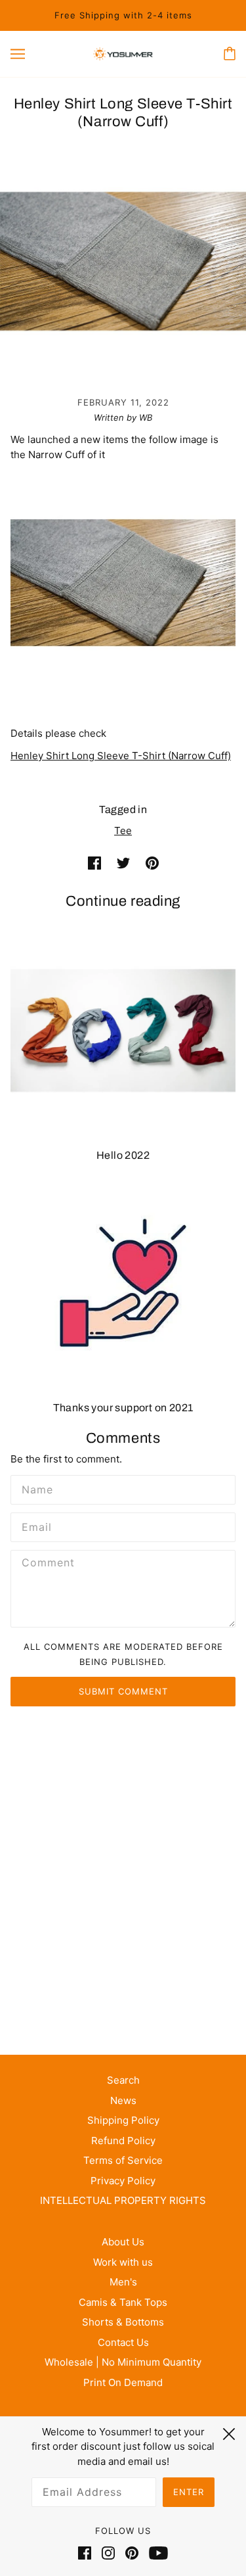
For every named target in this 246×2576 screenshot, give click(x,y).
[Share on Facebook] (94, 863)
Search (123, 2080)
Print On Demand (123, 2382)
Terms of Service (123, 2160)
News (123, 2100)
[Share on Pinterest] (152, 863)
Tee (123, 831)
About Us (123, 2242)
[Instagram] (108, 2553)
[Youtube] (156, 2553)
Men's (123, 2282)
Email (35, 1526)
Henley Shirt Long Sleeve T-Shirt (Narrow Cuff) (121, 756)
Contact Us (123, 2342)
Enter (189, 2492)
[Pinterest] (132, 2553)
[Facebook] (87, 2553)
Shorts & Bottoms (123, 2322)
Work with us (123, 2262)
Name (35, 1488)
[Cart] (230, 54)
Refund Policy (123, 2141)
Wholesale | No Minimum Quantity (123, 2362)
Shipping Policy (123, 2120)
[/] (123, 54)
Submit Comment (123, 1691)
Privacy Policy (123, 2181)
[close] (229, 2432)
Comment (46, 1563)
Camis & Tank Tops (123, 2302)
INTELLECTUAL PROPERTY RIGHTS (123, 2200)
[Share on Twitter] (123, 863)
